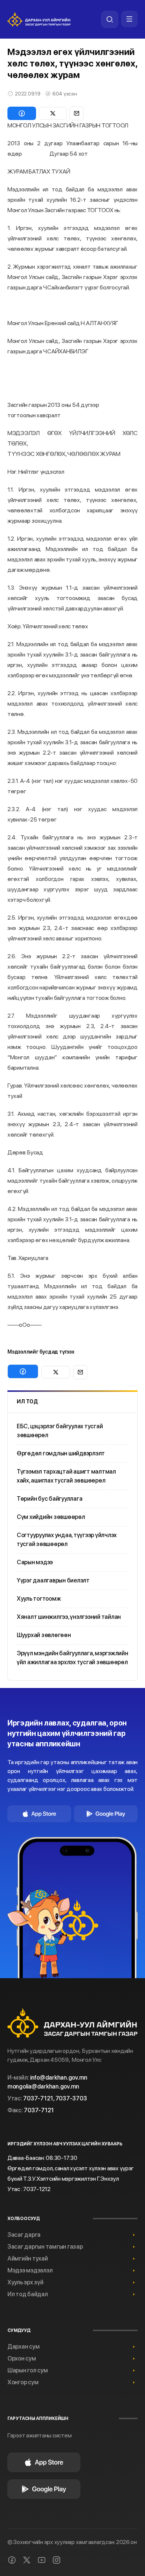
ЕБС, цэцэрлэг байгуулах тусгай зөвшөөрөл (60, 1431)
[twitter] (27, 2560)
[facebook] (12, 2560)
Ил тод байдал (28, 2294)
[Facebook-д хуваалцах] (22, 113)
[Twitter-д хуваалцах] (53, 113)
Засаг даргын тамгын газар (45, 2247)
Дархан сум (23, 2347)
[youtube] (42, 2560)
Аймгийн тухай (28, 2259)
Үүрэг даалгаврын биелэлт (53, 1580)
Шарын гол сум (28, 2370)
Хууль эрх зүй (25, 2282)
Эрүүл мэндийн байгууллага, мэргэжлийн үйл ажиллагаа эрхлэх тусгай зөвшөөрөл (72, 1658)
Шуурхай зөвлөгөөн (44, 1635)
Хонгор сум (23, 2382)
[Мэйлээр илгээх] (77, 113)
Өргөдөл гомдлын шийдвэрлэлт (61, 1453)
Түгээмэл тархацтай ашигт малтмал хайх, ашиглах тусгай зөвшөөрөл (66, 1476)
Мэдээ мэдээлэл (30, 2270)
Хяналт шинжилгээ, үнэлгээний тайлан (69, 1617)
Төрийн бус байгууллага (49, 1499)
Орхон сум (22, 2358)
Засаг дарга (24, 2235)
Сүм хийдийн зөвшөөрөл (51, 1517)
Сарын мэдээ (35, 1562)
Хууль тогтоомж (39, 1599)
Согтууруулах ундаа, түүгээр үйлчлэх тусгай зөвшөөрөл (67, 1540)
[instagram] (57, 2560)
